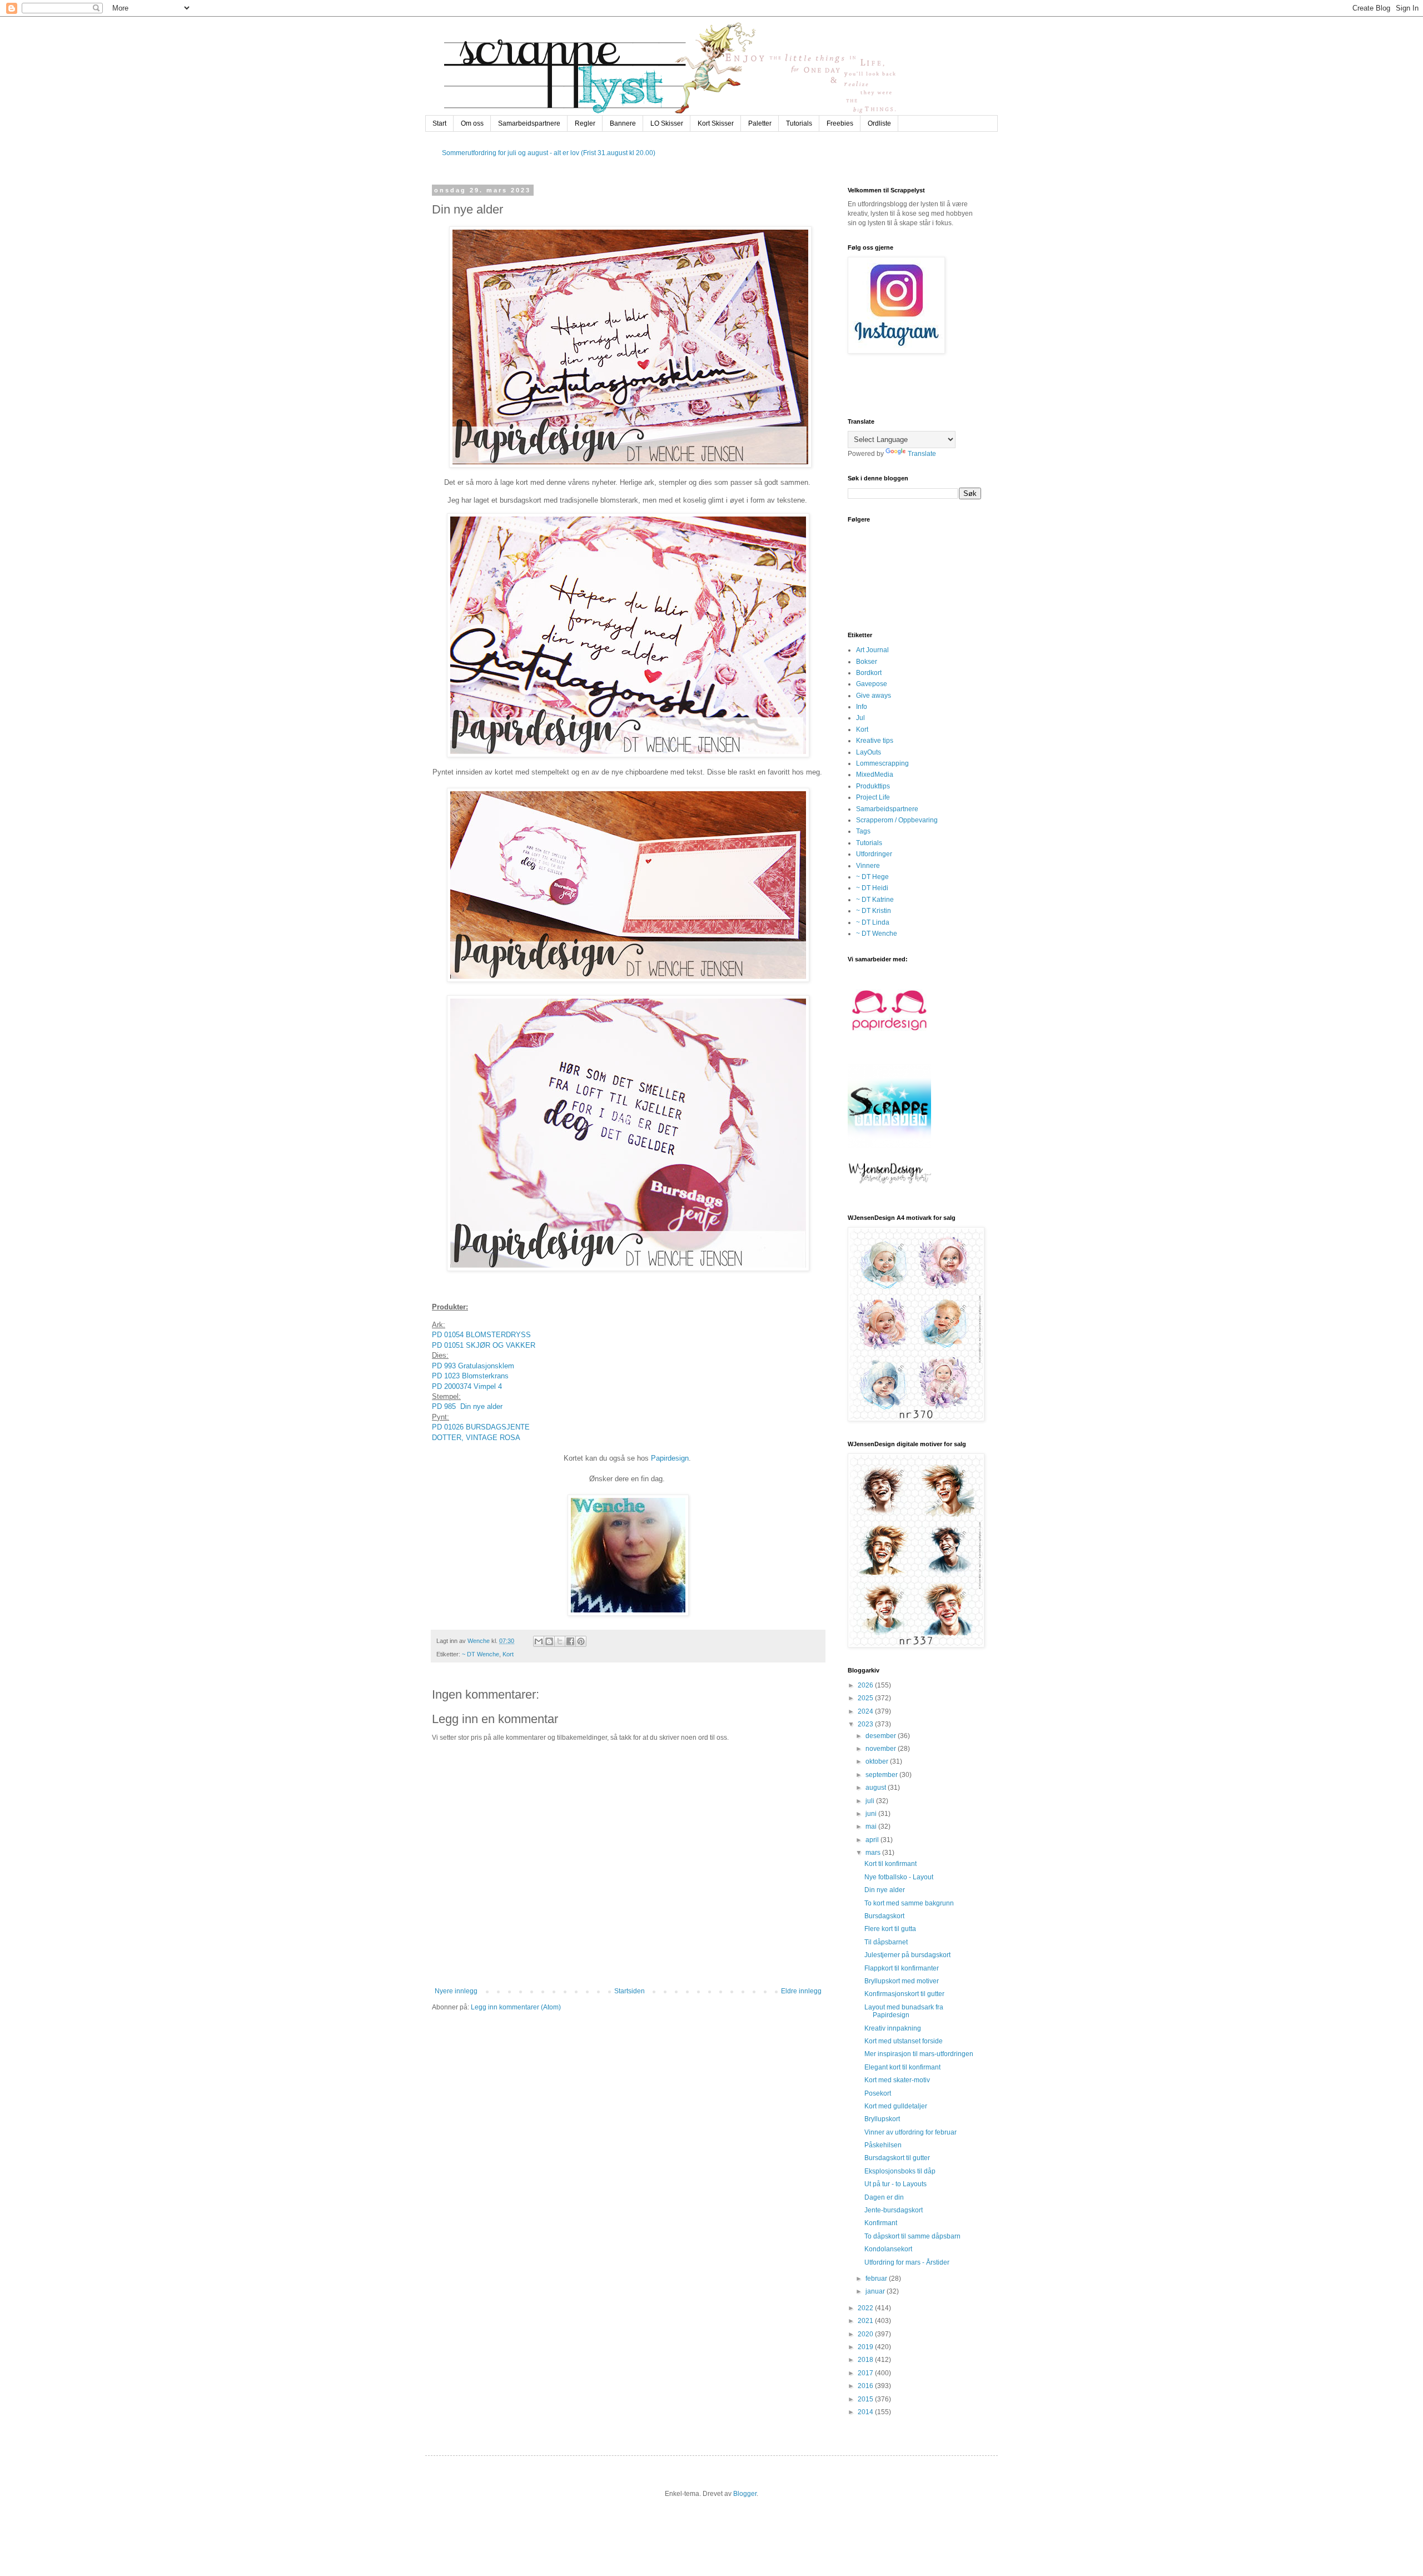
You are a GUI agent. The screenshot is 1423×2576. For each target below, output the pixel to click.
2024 (866, 1711)
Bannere (623, 123)
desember (882, 1736)
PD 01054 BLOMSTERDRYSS (481, 1335)
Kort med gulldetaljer (896, 2106)
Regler (585, 123)
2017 (866, 2373)
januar (876, 2291)
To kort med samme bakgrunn (909, 1903)
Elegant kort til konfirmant (902, 2067)
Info (862, 707)
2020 (866, 2334)
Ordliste (879, 123)
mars (874, 1853)
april (873, 1840)
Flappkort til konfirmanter (902, 1968)
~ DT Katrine (875, 900)
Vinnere (868, 866)
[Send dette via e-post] (539, 1641)
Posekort (878, 2093)
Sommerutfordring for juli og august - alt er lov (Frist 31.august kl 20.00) (549, 153)
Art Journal (872, 650)
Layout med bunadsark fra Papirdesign (904, 2011)
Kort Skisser (716, 123)
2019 (866, 2347)
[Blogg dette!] (549, 1641)
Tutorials (799, 123)
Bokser (867, 662)
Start (439, 123)
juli (871, 1801)
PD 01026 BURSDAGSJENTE (481, 1427)
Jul (860, 718)
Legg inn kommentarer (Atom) (516, 2007)
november (882, 1749)
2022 (866, 2308)
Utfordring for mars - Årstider (907, 2262)
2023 (866, 1724)
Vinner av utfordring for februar (910, 2132)
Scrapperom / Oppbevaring (897, 820)
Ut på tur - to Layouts (895, 2184)
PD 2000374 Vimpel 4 (467, 1386)
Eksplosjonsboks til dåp (900, 2171)
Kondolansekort (888, 2249)
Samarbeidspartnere (529, 123)
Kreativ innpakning (893, 2028)
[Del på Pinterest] (581, 1641)
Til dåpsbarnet (886, 1942)
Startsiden (630, 1991)
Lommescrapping (882, 763)
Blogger (745, 2494)
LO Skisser (667, 123)
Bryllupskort (882, 2119)
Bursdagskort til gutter (897, 2158)
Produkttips (873, 786)
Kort (508, 1654)
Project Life (873, 797)
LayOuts (869, 752)
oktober (878, 1761)
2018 (866, 2360)
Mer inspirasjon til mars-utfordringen (919, 2054)
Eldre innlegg (801, 1991)
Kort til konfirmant (890, 1864)
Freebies (840, 123)
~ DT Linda (873, 922)
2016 (866, 2386)
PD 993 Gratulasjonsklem (473, 1366)
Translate (922, 454)
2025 (866, 1698)
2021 (866, 2321)
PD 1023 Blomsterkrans (471, 1376)
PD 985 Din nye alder (467, 1406)
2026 (866, 1685)
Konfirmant (881, 2223)
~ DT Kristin (874, 911)
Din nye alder (885, 1890)
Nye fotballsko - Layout (899, 1877)
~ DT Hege (872, 877)
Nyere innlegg (456, 1991)
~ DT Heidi (872, 888)
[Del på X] (560, 1641)
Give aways (874, 696)
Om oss (472, 123)
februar (877, 2279)
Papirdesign (670, 1458)
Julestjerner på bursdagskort (907, 1955)
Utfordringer (874, 854)
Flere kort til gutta (890, 1929)
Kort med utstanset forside (904, 2041)
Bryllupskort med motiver (902, 1981)
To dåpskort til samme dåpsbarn (912, 2236)
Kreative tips (875, 741)
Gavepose (872, 684)
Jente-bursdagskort (894, 2210)
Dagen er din (884, 2197)
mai (872, 1826)
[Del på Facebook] (570, 1641)
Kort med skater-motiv (897, 2080)
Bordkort (869, 673)
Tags (863, 831)
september (882, 1775)
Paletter (760, 123)
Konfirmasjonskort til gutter (904, 1994)
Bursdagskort (884, 1916)
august (877, 1788)
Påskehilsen (883, 2145)
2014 (866, 2412)
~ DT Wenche (481, 1654)
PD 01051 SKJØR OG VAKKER (484, 1345)
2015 (866, 2399)
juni (872, 1814)
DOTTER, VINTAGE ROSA (476, 1438)
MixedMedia (875, 775)
